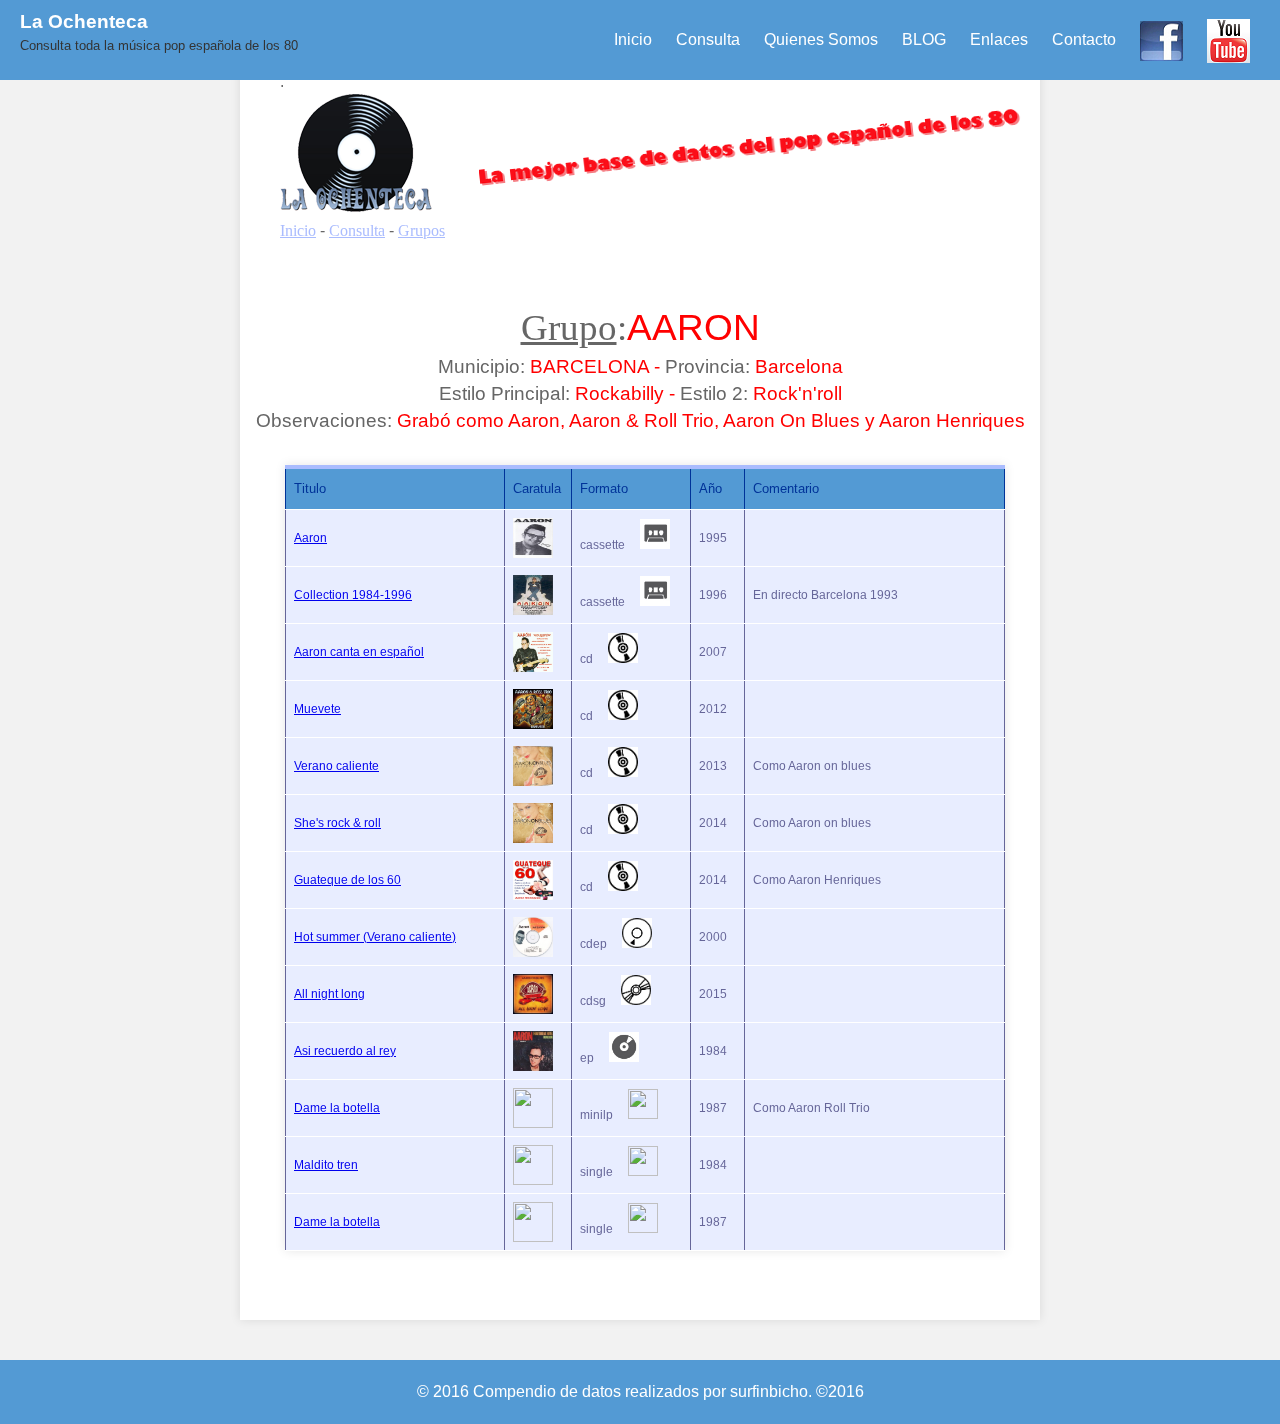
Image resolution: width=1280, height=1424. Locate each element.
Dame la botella (337, 1108)
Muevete (317, 709)
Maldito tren (326, 1165)
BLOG (924, 39)
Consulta (708, 39)
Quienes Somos (821, 39)
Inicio (633, 39)
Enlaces (999, 39)
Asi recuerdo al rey (345, 1051)
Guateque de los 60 (347, 880)
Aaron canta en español (359, 652)
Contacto (1084, 39)
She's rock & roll (337, 823)
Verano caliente (336, 766)
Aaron (310, 538)
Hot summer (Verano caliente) (375, 937)
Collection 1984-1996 (353, 595)
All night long (329, 994)
